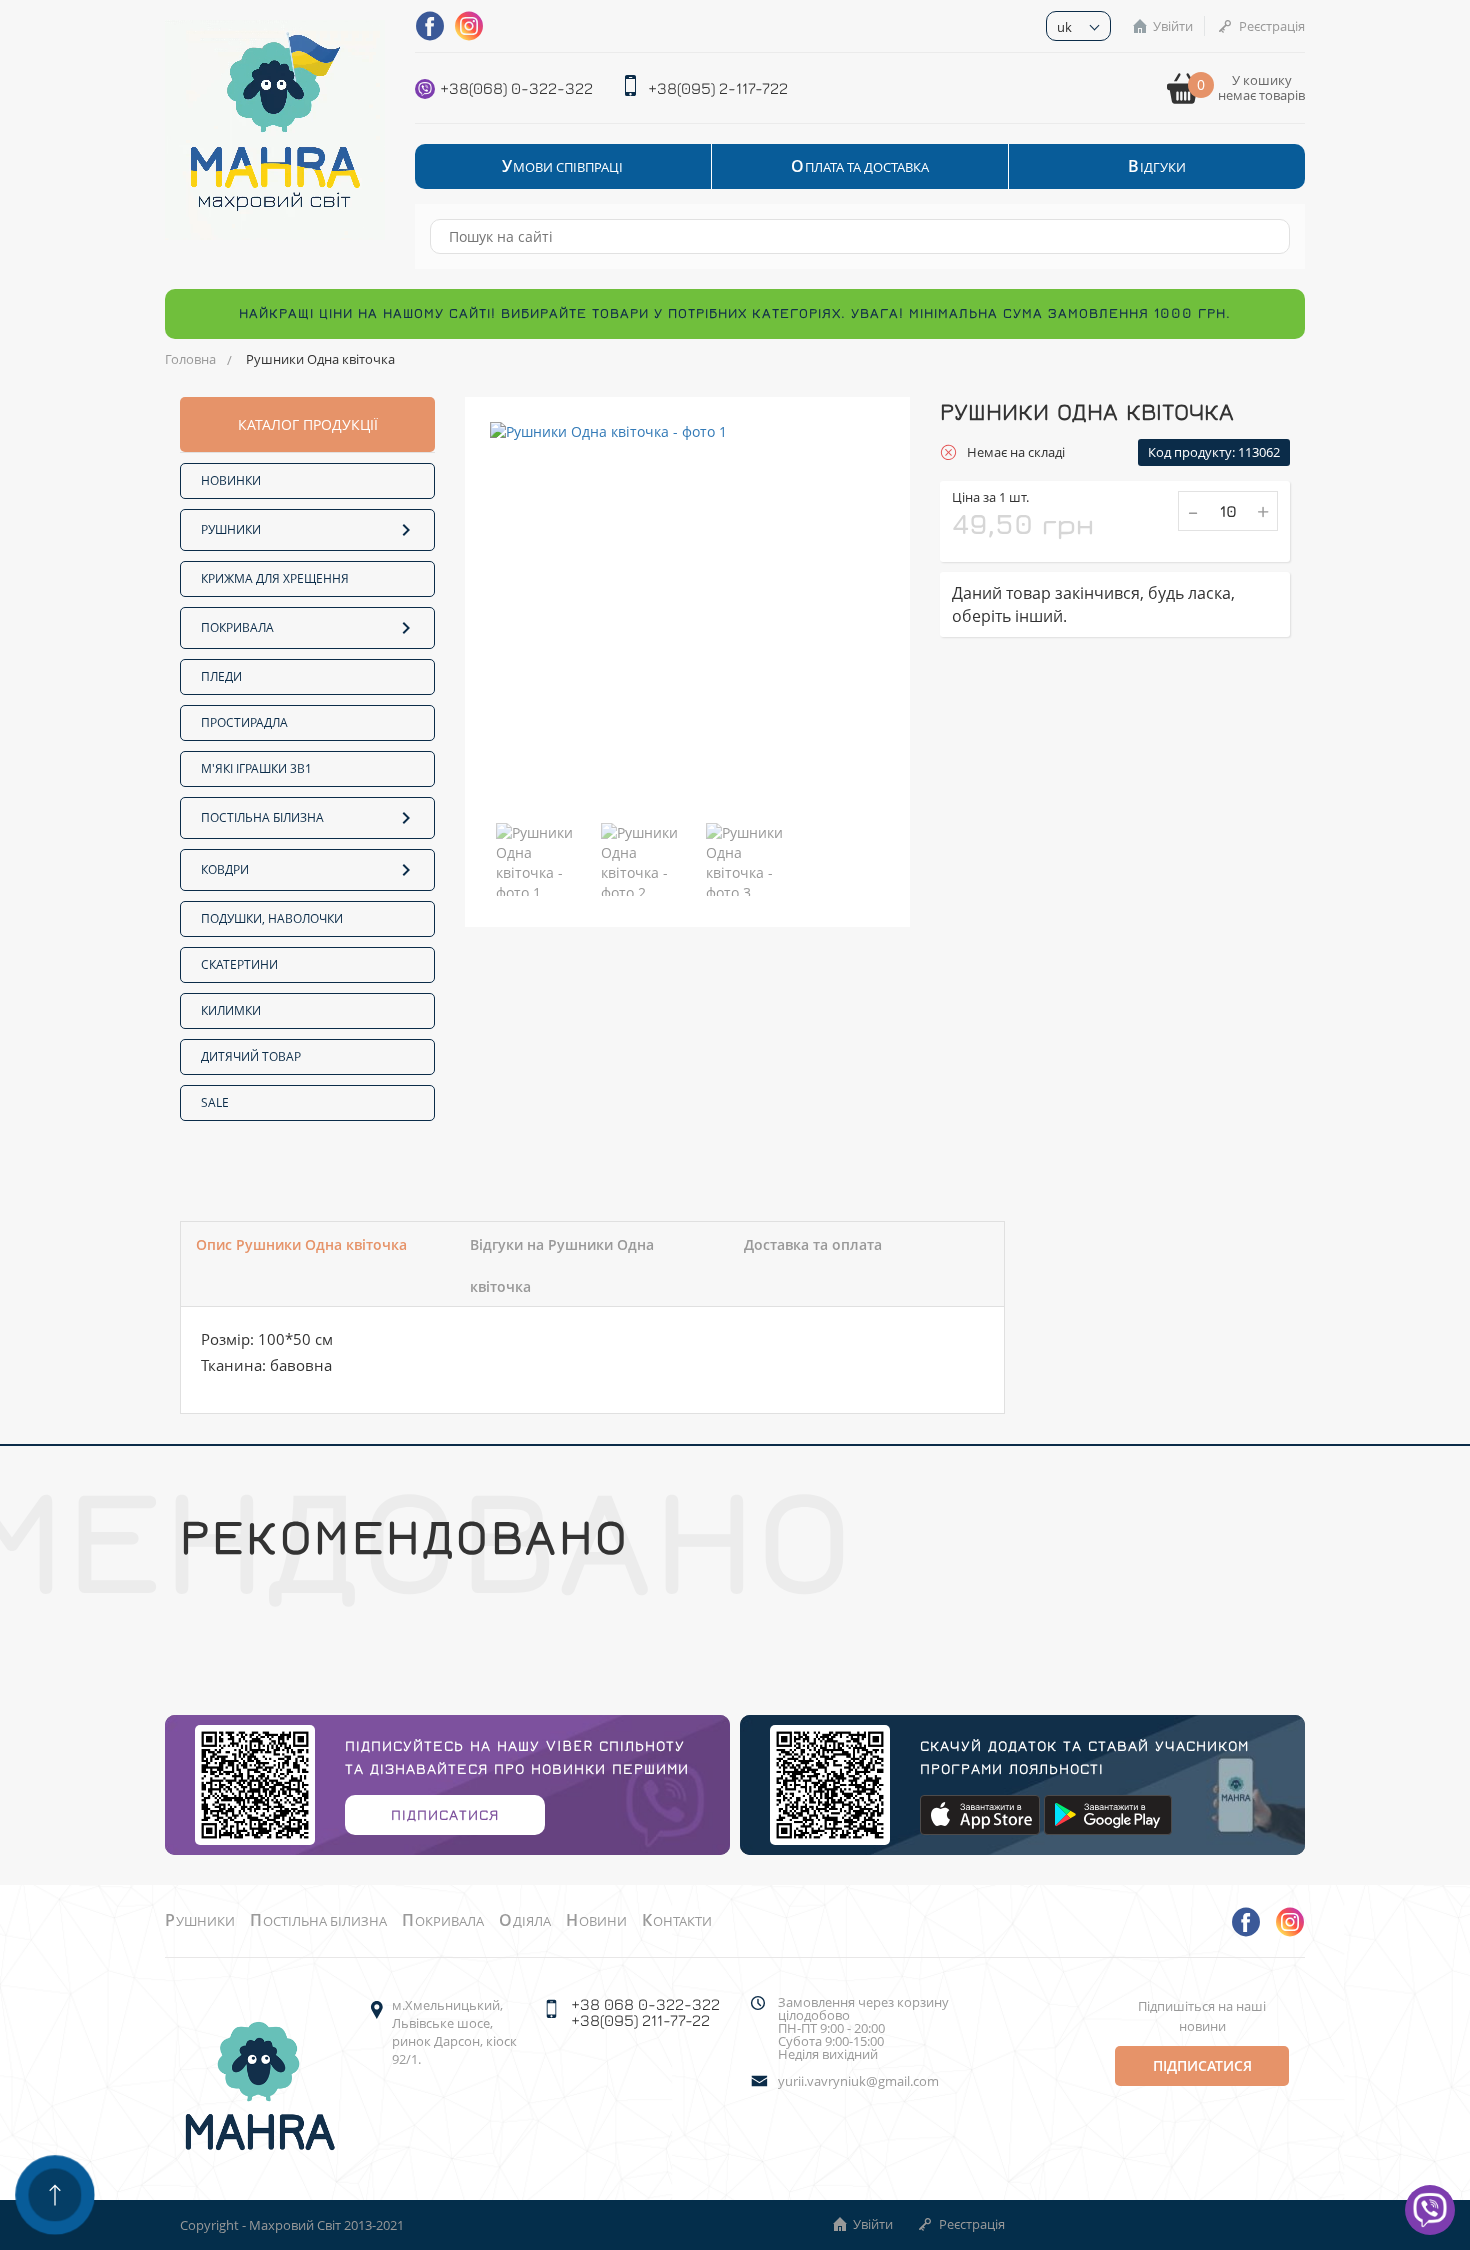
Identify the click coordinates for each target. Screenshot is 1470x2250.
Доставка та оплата (813, 1244)
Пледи (221, 676)
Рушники (231, 529)
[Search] (1265, 236)
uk (1064, 27)
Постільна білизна (262, 817)
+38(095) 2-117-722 (718, 88)
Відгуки (1157, 166)
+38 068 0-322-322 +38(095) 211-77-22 (645, 2012)
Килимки (231, 1010)
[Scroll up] (55, 2195)
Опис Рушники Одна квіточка (301, 1244)
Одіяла (525, 1921)
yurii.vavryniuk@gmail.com (858, 2081)
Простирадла (244, 722)
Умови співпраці (562, 166)
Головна (190, 359)
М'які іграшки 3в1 (256, 768)
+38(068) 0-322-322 (516, 88)
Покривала (237, 627)
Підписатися (445, 1814)
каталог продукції (308, 424)
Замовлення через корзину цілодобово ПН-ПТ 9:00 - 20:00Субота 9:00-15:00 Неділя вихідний (863, 2028)
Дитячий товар (251, 1056)
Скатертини (239, 964)
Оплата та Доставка (860, 166)
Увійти (1173, 26)
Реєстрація (1272, 26)
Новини (596, 1921)
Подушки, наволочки (272, 918)
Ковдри (225, 869)
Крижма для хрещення (275, 578)
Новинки (231, 480)
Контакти (677, 1921)
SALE (215, 1102)
